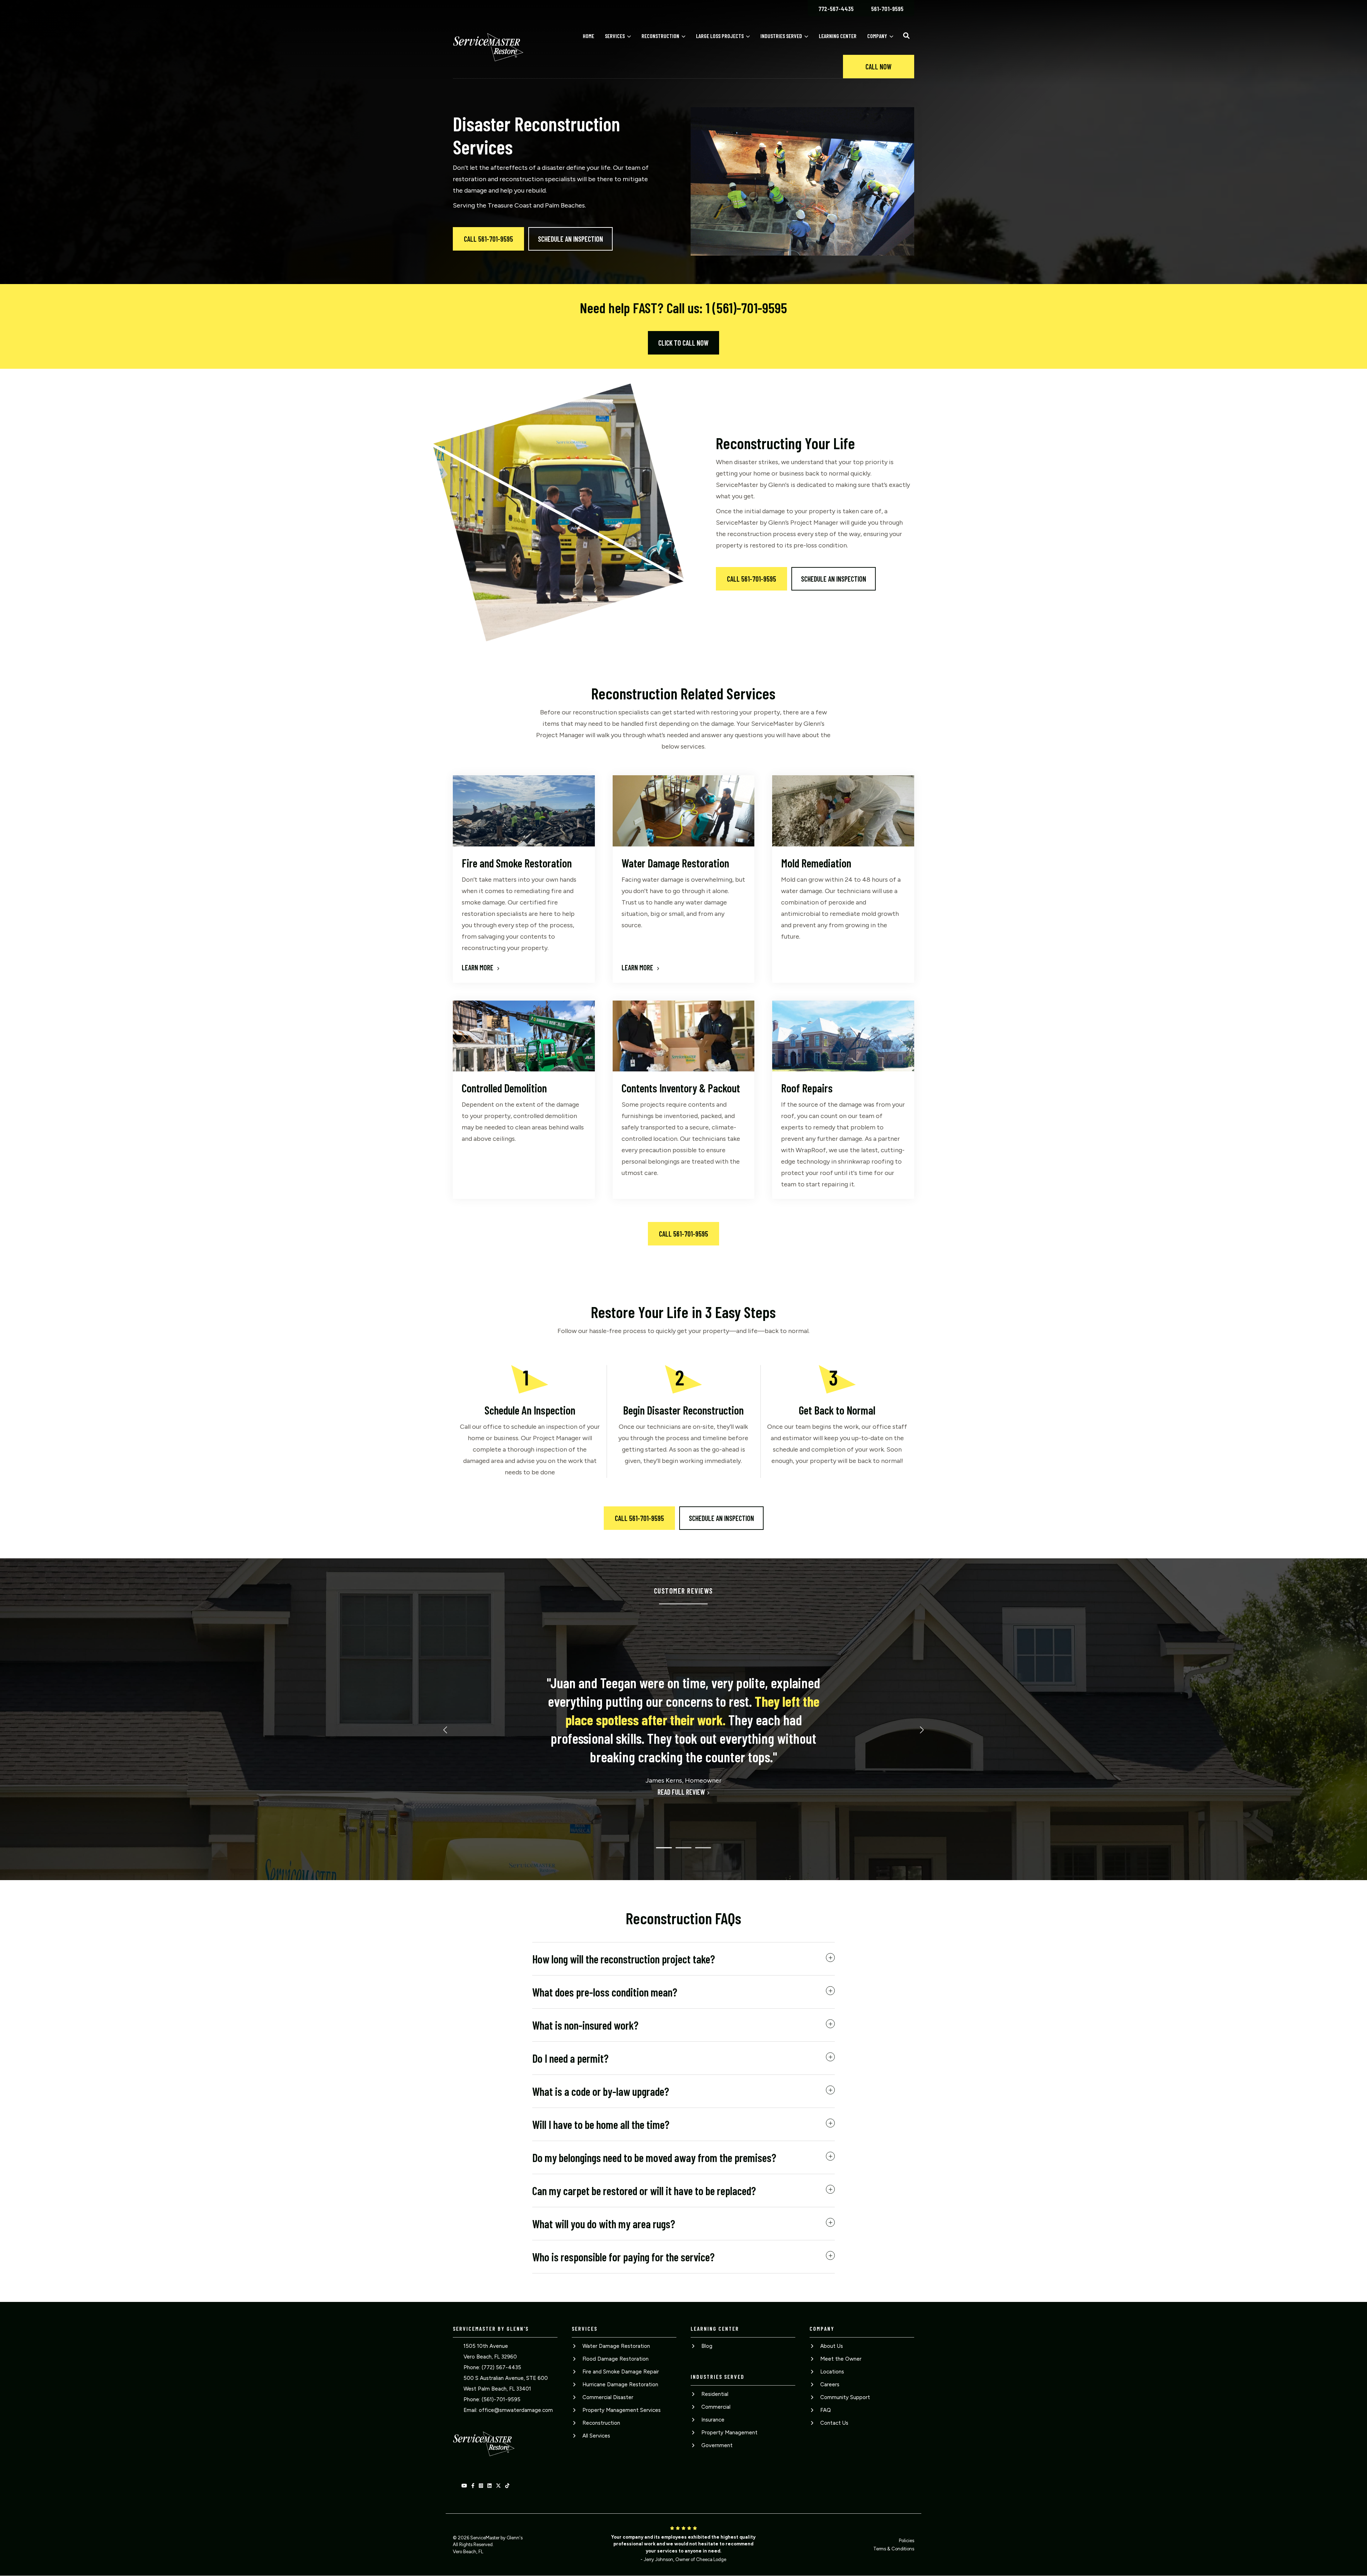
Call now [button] (878, 67)
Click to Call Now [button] (683, 343)
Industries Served (781, 36)
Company (877, 36)
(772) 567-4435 (501, 2367)
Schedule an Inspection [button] (570, 239)
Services (615, 36)
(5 (484, 2399)
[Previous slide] (446, 1730)
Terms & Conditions (894, 2549)
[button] (906, 36)
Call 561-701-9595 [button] (488, 239)
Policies (907, 2541)
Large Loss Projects (720, 36)
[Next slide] (921, 1730)
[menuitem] (836, 8)
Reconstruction (660, 36)
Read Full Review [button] (681, 1792)
